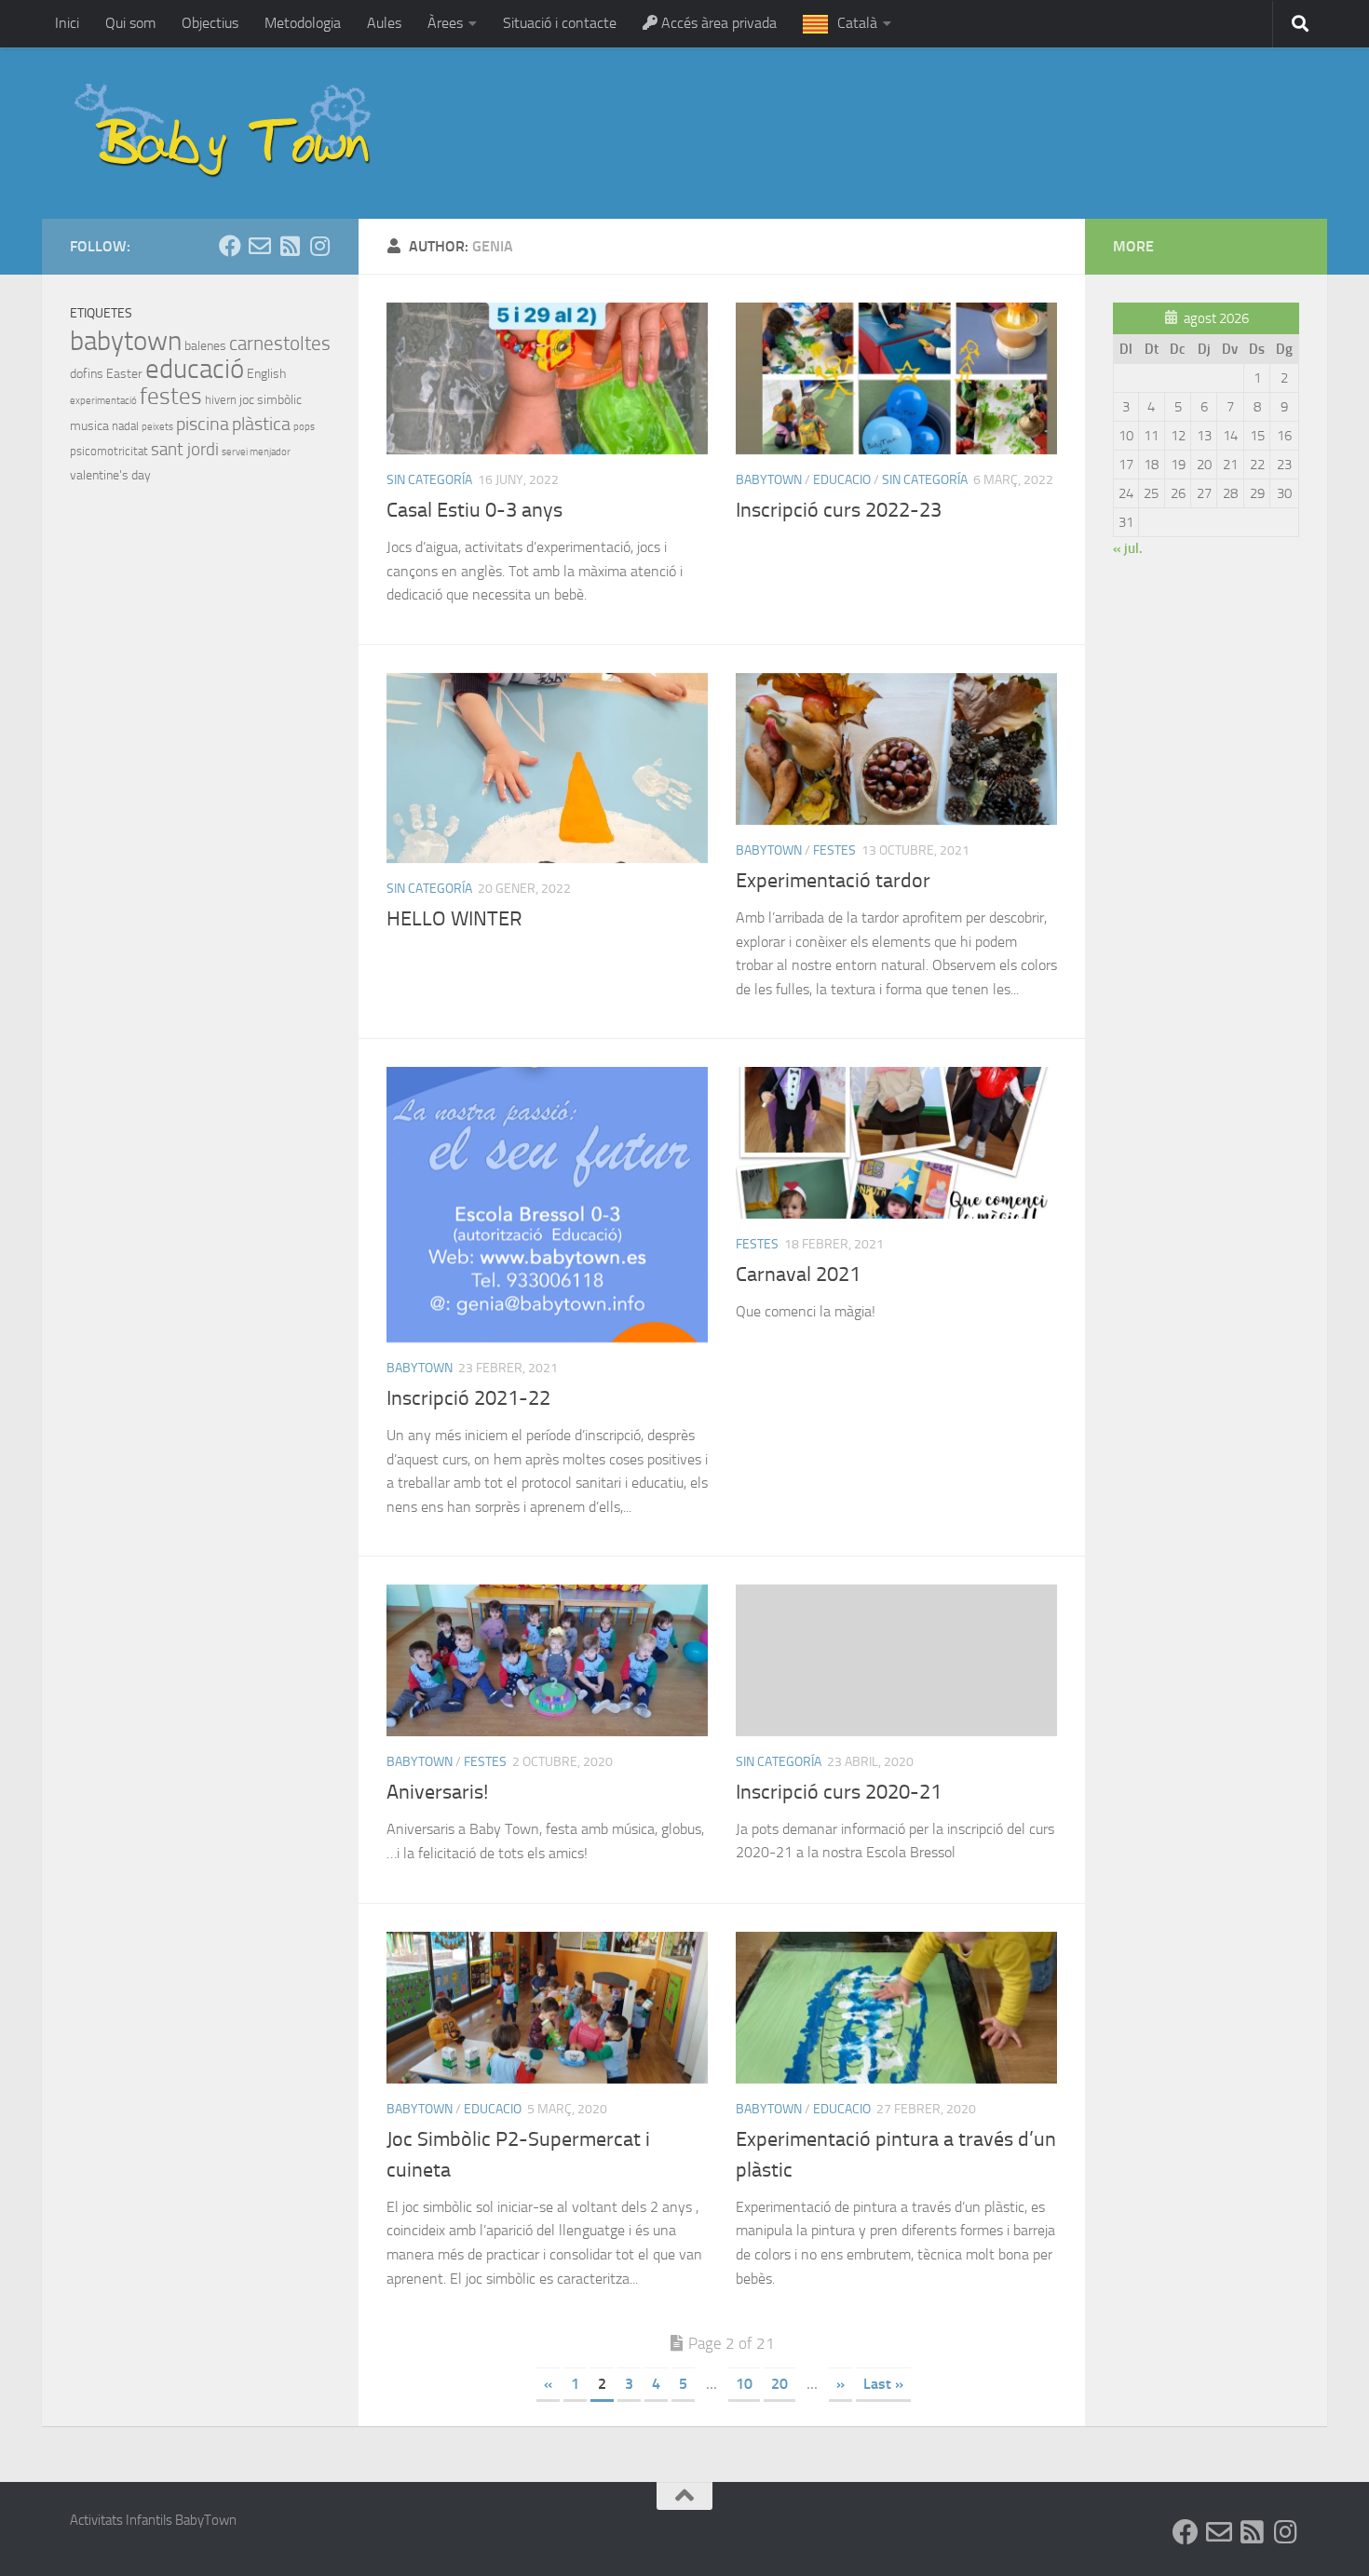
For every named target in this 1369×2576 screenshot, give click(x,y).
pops (304, 427)
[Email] (260, 246)
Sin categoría (429, 480)
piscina (203, 424)
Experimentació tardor (833, 881)
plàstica (261, 424)
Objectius (210, 23)
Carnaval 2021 (798, 1275)
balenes (205, 346)
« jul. (1128, 548)
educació (195, 369)
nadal (125, 426)
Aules (384, 23)
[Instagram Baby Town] (319, 246)
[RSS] (290, 246)
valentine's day (110, 475)
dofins (87, 374)
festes (834, 850)
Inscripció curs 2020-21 (839, 1792)
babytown (769, 480)
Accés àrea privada (717, 23)
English (266, 374)
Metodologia (303, 23)
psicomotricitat (109, 451)
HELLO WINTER (454, 919)
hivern (221, 400)
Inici (67, 23)
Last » (883, 2384)
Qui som (130, 23)
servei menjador (256, 452)
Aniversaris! (437, 1792)
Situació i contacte (560, 23)
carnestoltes (280, 344)
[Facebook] (230, 246)
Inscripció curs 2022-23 (839, 510)
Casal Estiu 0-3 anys (474, 510)
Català (857, 23)
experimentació (103, 401)
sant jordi (185, 449)
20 (779, 2384)
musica (89, 426)
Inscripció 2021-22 (468, 1398)
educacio (842, 480)
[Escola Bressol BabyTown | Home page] (225, 133)
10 (744, 2384)
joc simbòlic (271, 400)
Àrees (445, 23)
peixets (157, 427)
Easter (124, 374)
